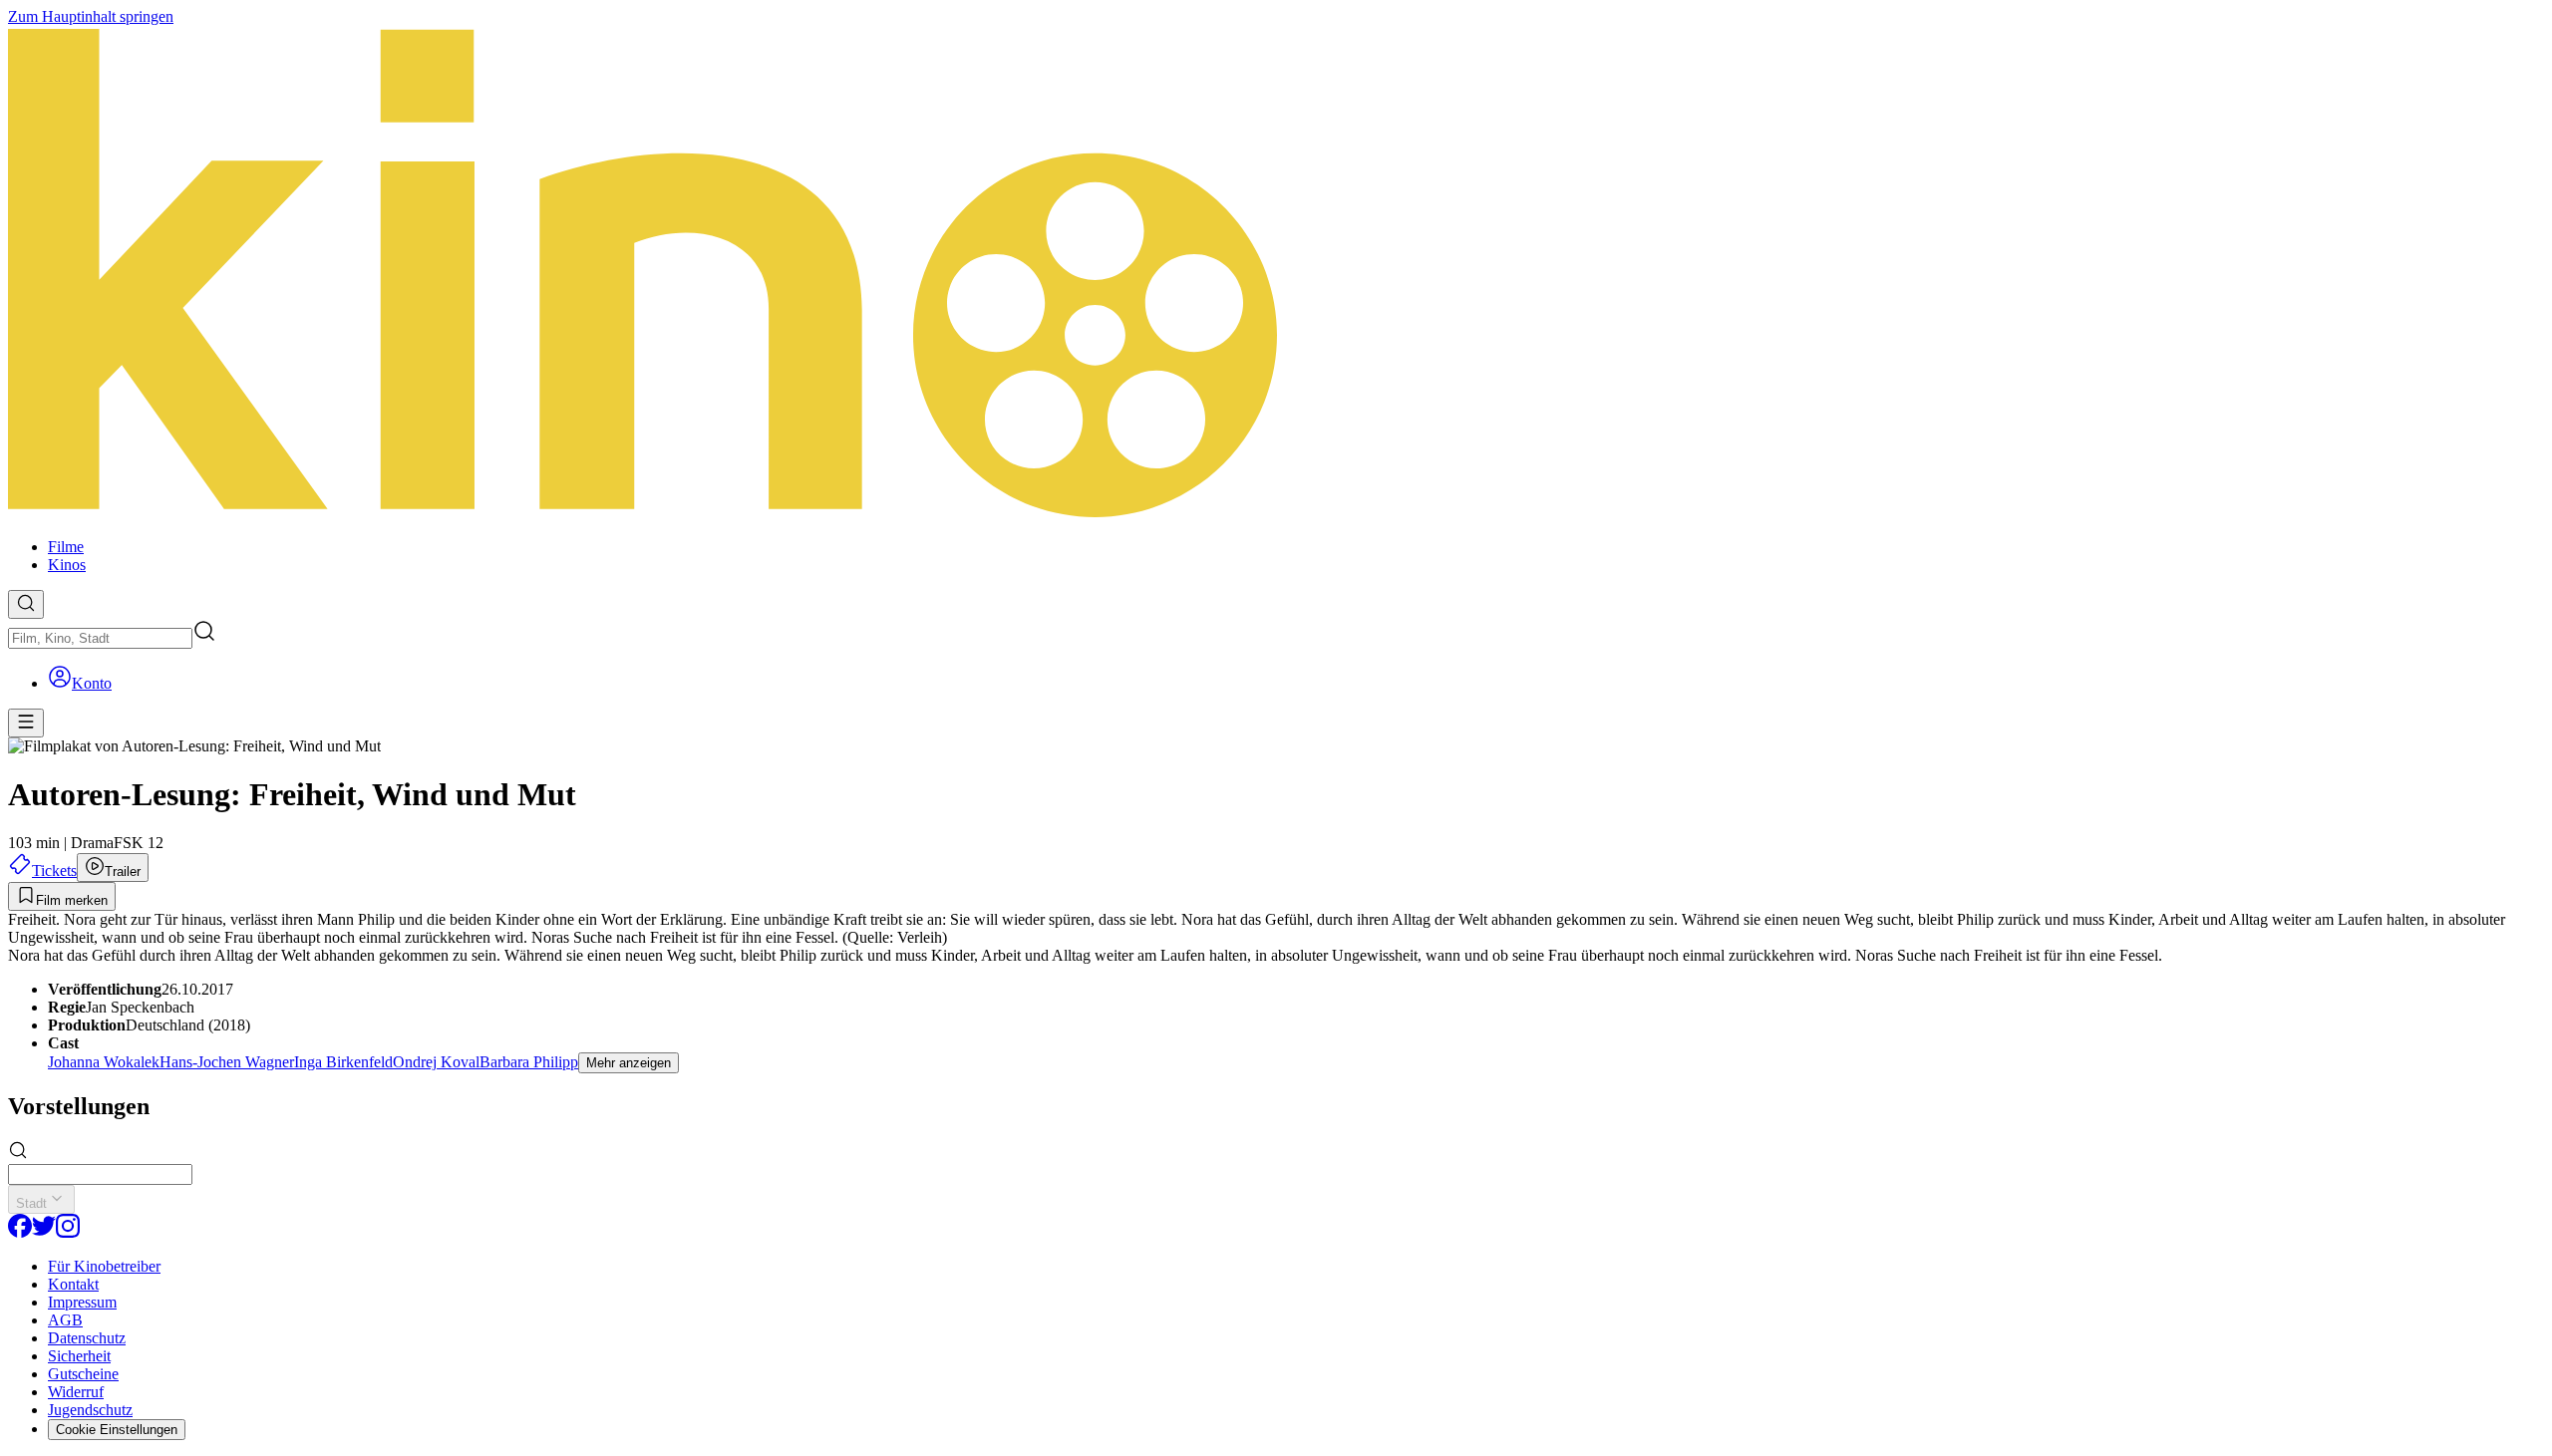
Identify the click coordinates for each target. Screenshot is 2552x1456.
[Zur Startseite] (1276, 274)
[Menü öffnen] (26, 723)
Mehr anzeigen (629, 1063)
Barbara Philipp (529, 1062)
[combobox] (100, 638)
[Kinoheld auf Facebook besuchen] (20, 1232)
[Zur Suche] (26, 604)
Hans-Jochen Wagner (227, 1062)
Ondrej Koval (436, 1062)
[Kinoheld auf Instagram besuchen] (68, 1232)
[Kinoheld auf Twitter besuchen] (44, 1232)
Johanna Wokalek (104, 1062)
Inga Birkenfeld (343, 1062)
